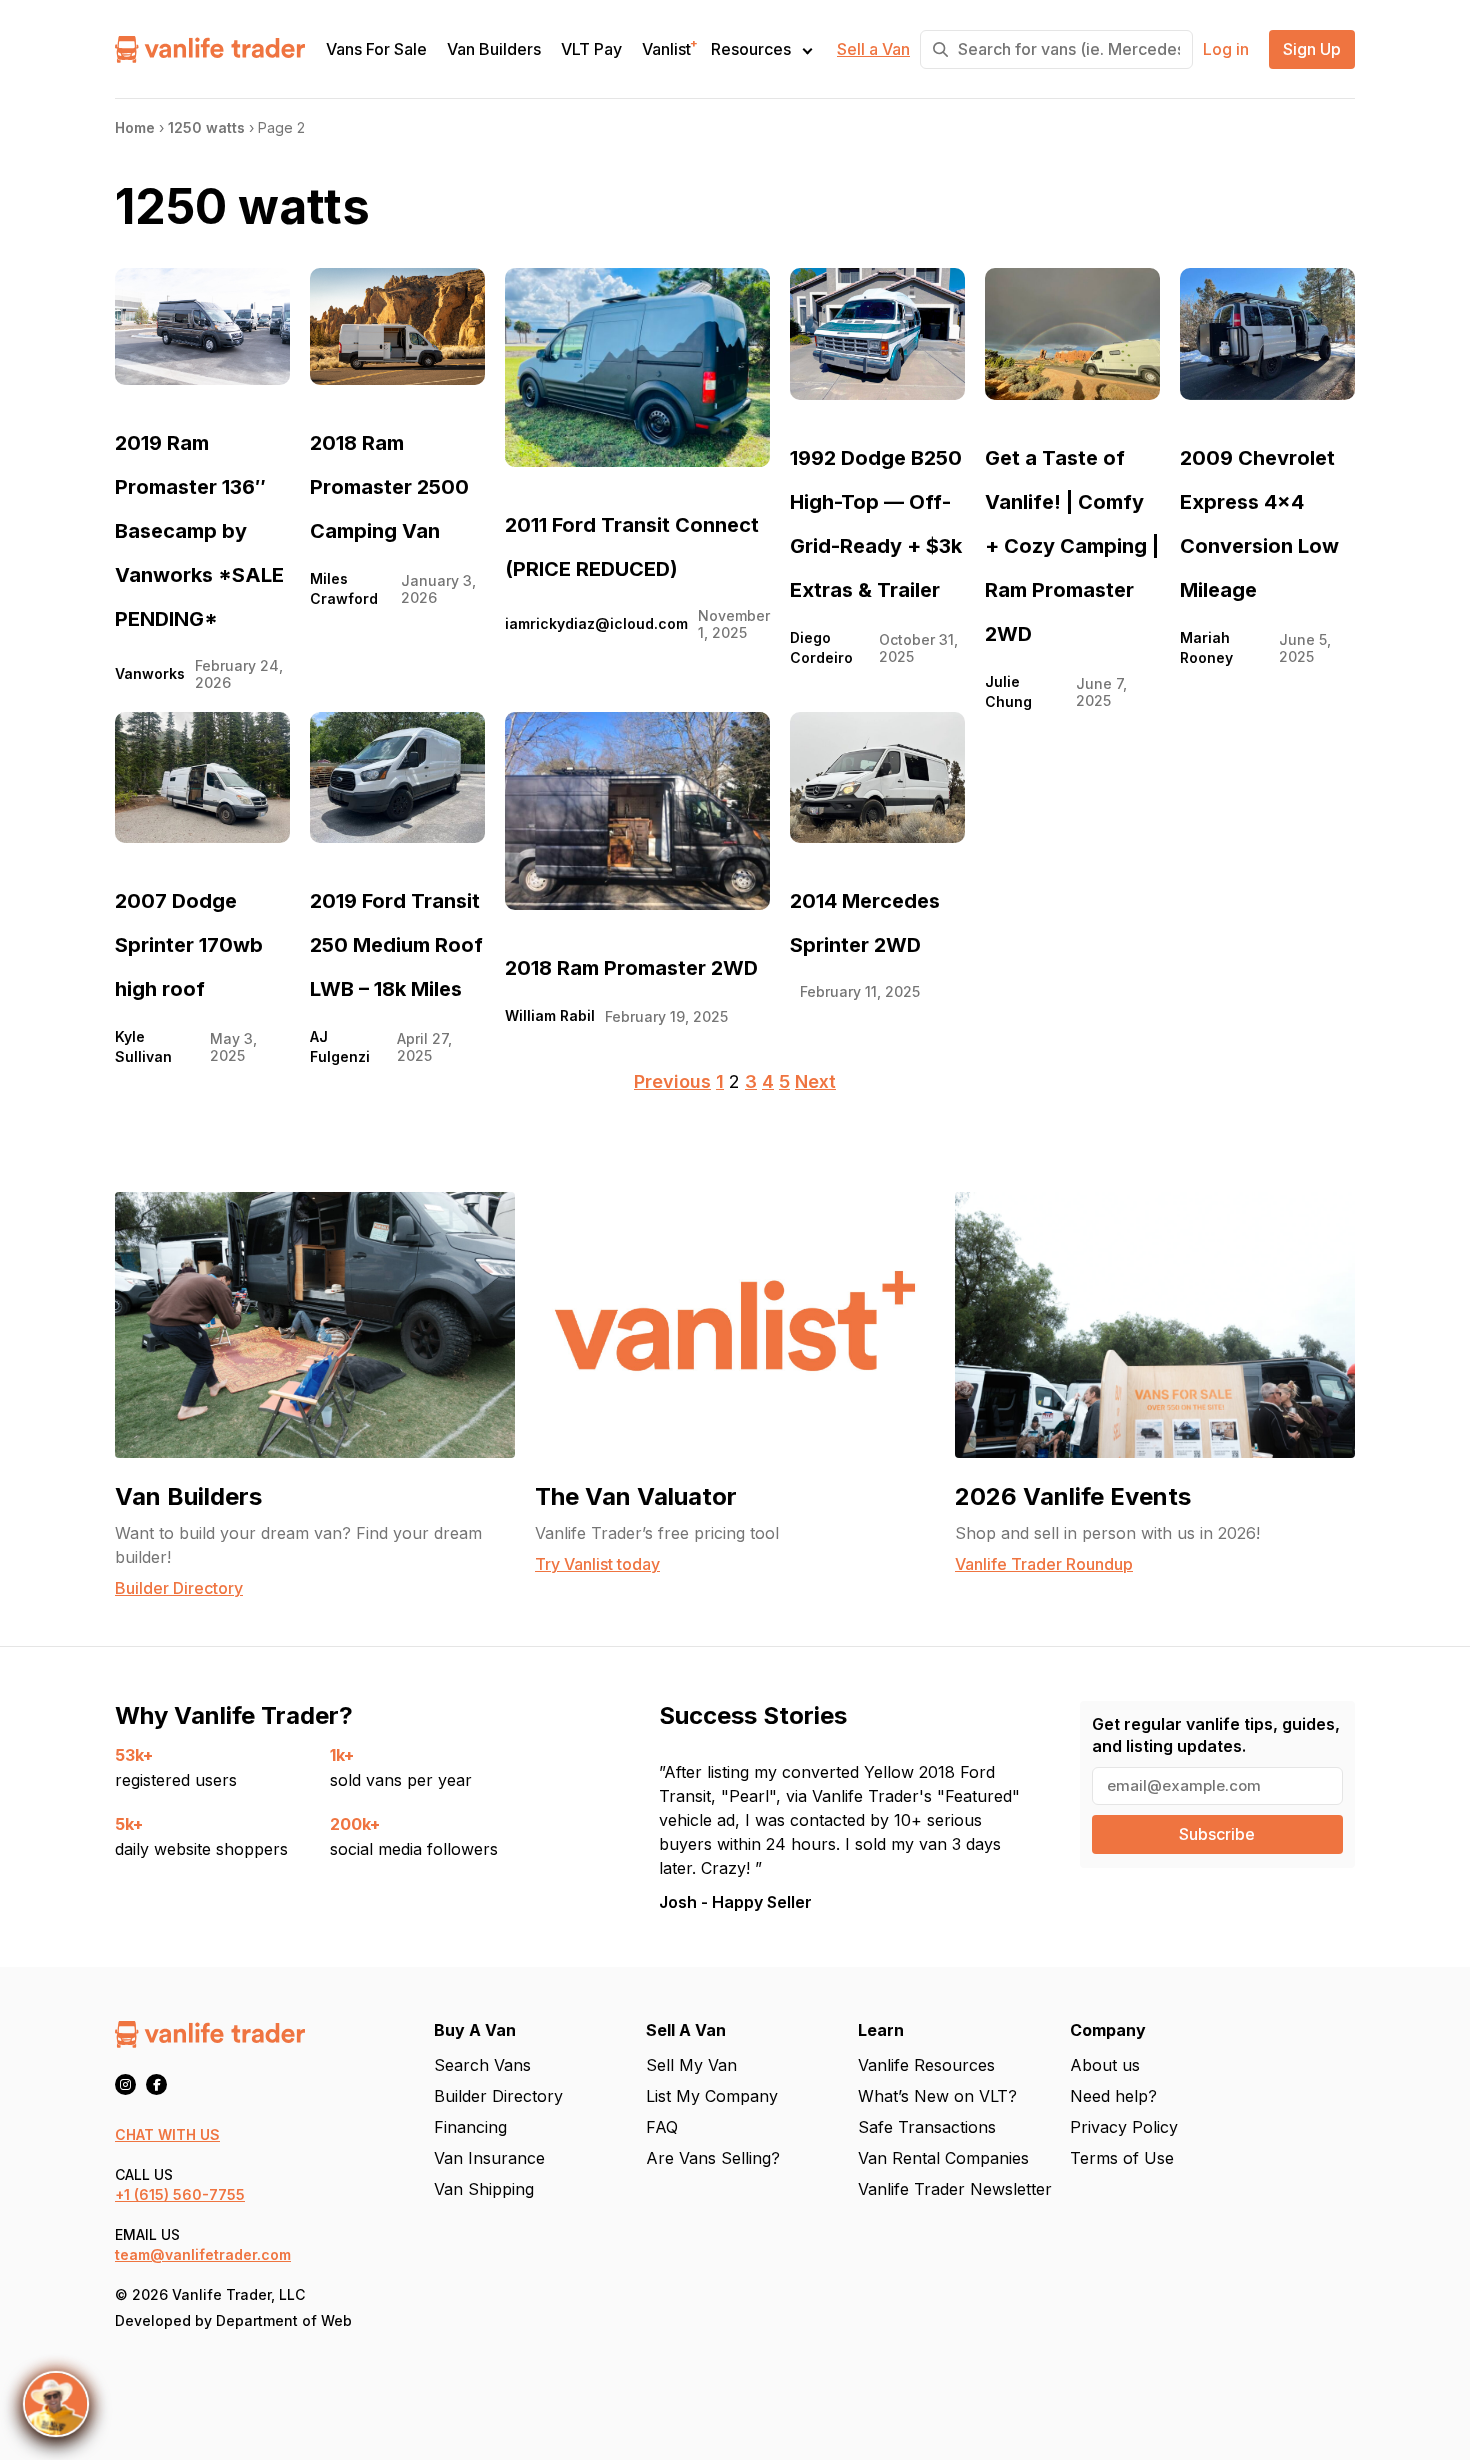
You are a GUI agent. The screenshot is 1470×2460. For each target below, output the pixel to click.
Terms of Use (1122, 2158)
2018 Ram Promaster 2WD (631, 968)
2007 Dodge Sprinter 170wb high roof (189, 945)
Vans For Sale (376, 49)
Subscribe (1217, 1834)
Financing (470, 2127)
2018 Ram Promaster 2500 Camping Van (389, 487)
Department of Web (284, 2320)
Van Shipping (484, 2189)
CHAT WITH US (167, 2134)
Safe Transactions (927, 2127)
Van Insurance (489, 2158)
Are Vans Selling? (713, 2158)
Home (135, 127)
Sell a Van (873, 49)
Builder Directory (498, 2096)
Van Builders (494, 49)
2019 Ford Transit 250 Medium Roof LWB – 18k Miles (396, 945)
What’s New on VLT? (937, 2096)
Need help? (1113, 2096)
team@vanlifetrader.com (203, 2254)
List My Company (712, 2096)
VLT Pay (591, 49)
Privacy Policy (1124, 2127)
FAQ (662, 2127)
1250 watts (206, 127)
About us (1105, 2065)
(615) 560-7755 (189, 2194)
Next (815, 1081)
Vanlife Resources (926, 2065)
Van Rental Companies (943, 2158)
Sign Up (1312, 49)
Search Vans (482, 2065)
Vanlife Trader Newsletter (955, 2189)
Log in (1226, 49)
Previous (672, 1081)
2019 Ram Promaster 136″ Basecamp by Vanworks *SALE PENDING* (199, 531)
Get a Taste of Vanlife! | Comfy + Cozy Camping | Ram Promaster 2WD (1072, 546)
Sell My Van (691, 2065)
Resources (751, 49)
